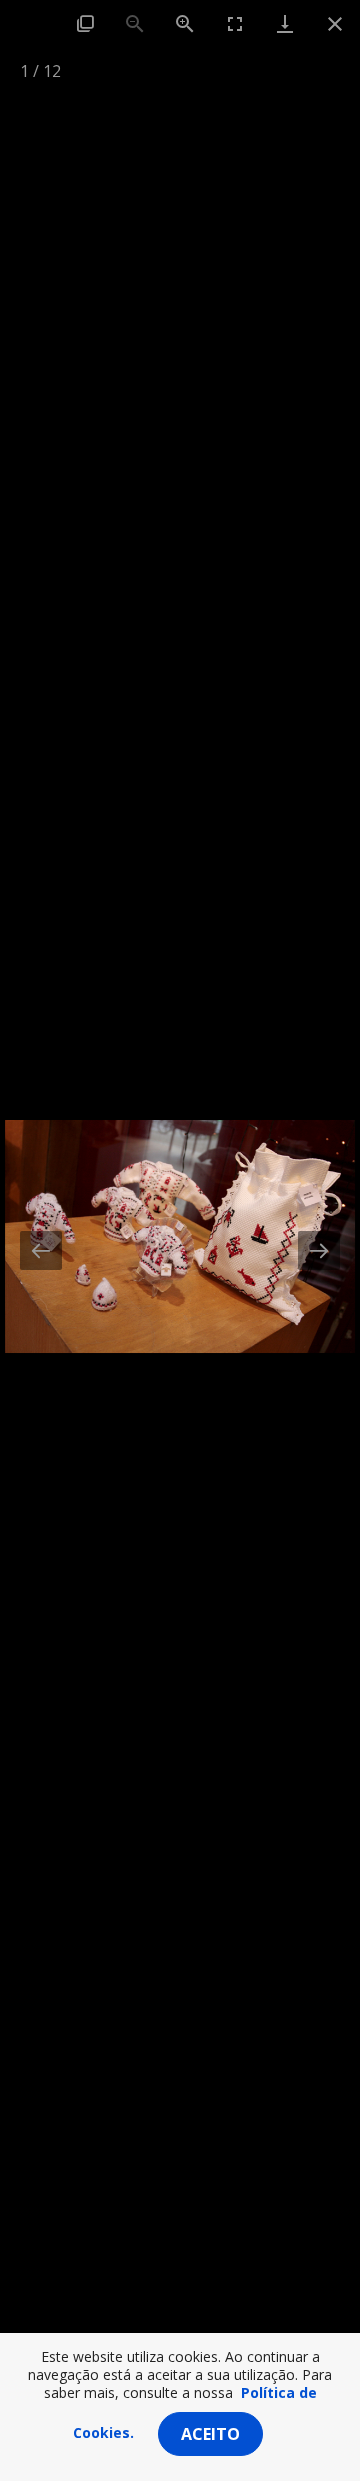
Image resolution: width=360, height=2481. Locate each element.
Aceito (210, 2434)
